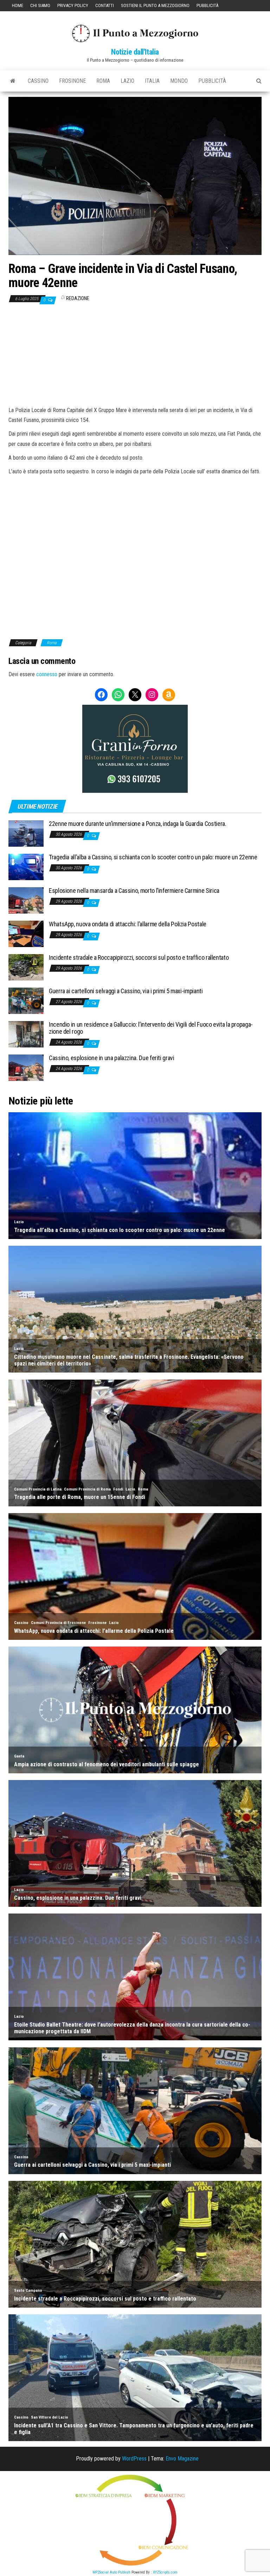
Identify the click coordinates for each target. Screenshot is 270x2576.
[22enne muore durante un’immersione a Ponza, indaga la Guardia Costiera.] (26, 833)
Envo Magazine (182, 2459)
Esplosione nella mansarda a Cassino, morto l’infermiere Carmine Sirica (134, 891)
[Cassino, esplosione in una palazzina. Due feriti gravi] (26, 1067)
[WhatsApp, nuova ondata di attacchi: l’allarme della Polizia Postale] (26, 934)
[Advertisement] (135, 355)
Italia (152, 81)
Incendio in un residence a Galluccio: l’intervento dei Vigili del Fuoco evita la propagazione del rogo (151, 1028)
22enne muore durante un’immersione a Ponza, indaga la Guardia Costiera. (137, 824)
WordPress (134, 2459)
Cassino (38, 81)
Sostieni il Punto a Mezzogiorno (155, 5)
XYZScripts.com (165, 2572)
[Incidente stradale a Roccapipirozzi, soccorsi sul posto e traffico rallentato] (26, 967)
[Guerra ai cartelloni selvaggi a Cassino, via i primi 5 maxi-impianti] (26, 1000)
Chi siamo (40, 5)
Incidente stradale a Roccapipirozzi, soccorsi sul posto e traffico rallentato (139, 957)
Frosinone (72, 81)
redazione (78, 298)
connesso (47, 674)
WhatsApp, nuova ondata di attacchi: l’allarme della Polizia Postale (128, 924)
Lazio (127, 81)
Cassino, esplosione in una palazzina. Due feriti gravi (112, 1058)
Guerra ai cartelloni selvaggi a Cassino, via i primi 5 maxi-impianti (126, 991)
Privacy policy (73, 5)
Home (18, 5)
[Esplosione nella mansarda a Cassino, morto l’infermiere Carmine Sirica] (26, 900)
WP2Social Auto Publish (111, 2572)
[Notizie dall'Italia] (13, 81)
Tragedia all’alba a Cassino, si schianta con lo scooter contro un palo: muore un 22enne (153, 857)
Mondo (179, 81)
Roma (103, 81)
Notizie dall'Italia (135, 52)
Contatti (105, 5)
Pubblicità (207, 5)
